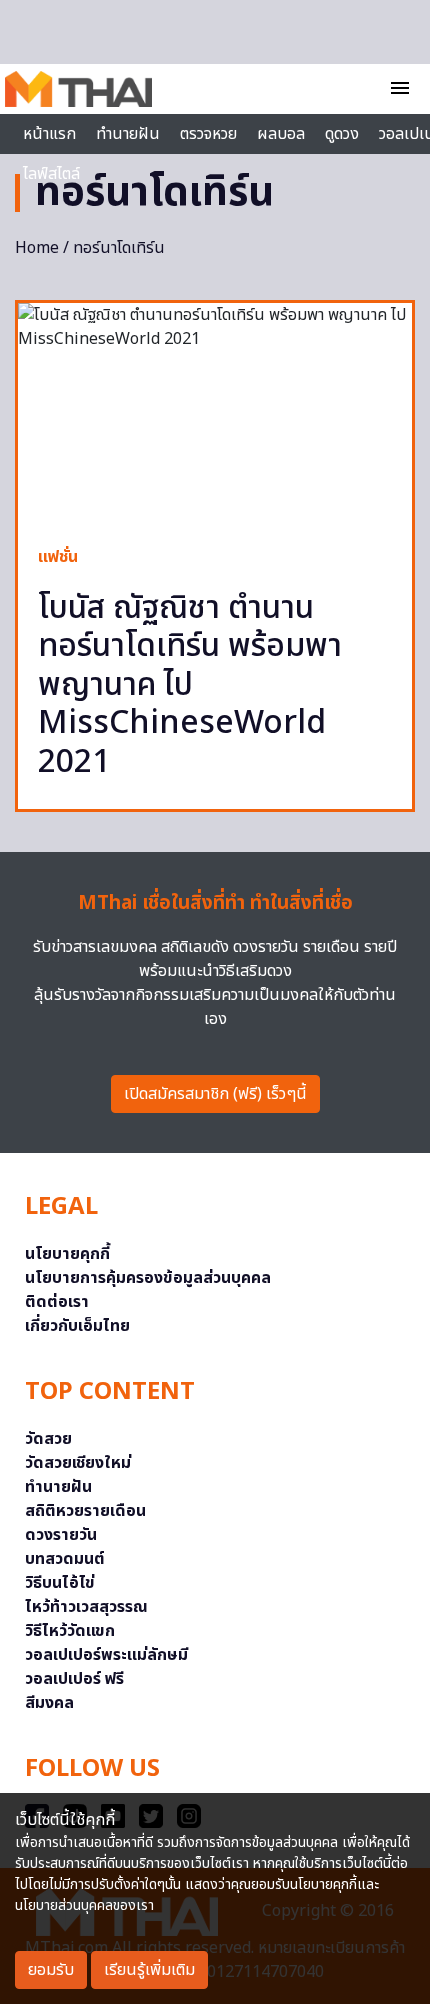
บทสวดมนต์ (65, 1559)
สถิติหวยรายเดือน (85, 1511)
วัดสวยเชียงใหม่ (78, 1463)
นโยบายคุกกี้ (67, 1254)
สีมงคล (49, 1703)
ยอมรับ (51, 1970)
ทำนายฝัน (128, 134)
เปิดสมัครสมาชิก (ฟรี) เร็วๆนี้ (215, 1094)
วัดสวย (48, 1439)
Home (37, 248)
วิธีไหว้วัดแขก (70, 1631)
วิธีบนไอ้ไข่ (60, 1583)
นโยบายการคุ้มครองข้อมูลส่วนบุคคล (148, 1278)
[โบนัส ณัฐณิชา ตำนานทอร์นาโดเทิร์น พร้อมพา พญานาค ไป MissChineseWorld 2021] (215, 414)
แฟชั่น (58, 557)
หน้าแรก (49, 134)
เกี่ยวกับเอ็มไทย (77, 1326)
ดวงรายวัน (61, 1535)
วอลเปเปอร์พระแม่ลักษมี (106, 1655)
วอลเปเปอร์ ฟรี (74, 1679)
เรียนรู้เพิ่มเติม (149, 1970)
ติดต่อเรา (57, 1302)
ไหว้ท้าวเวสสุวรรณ (86, 1607)
